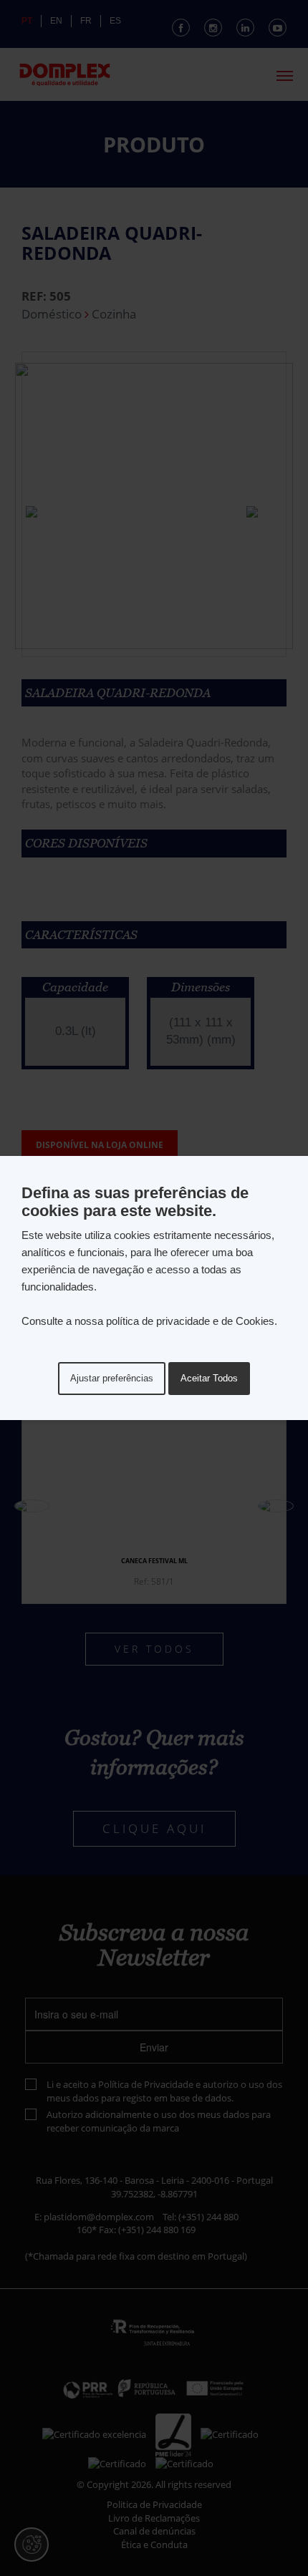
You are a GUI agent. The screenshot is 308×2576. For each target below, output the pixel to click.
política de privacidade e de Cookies (190, 1321)
